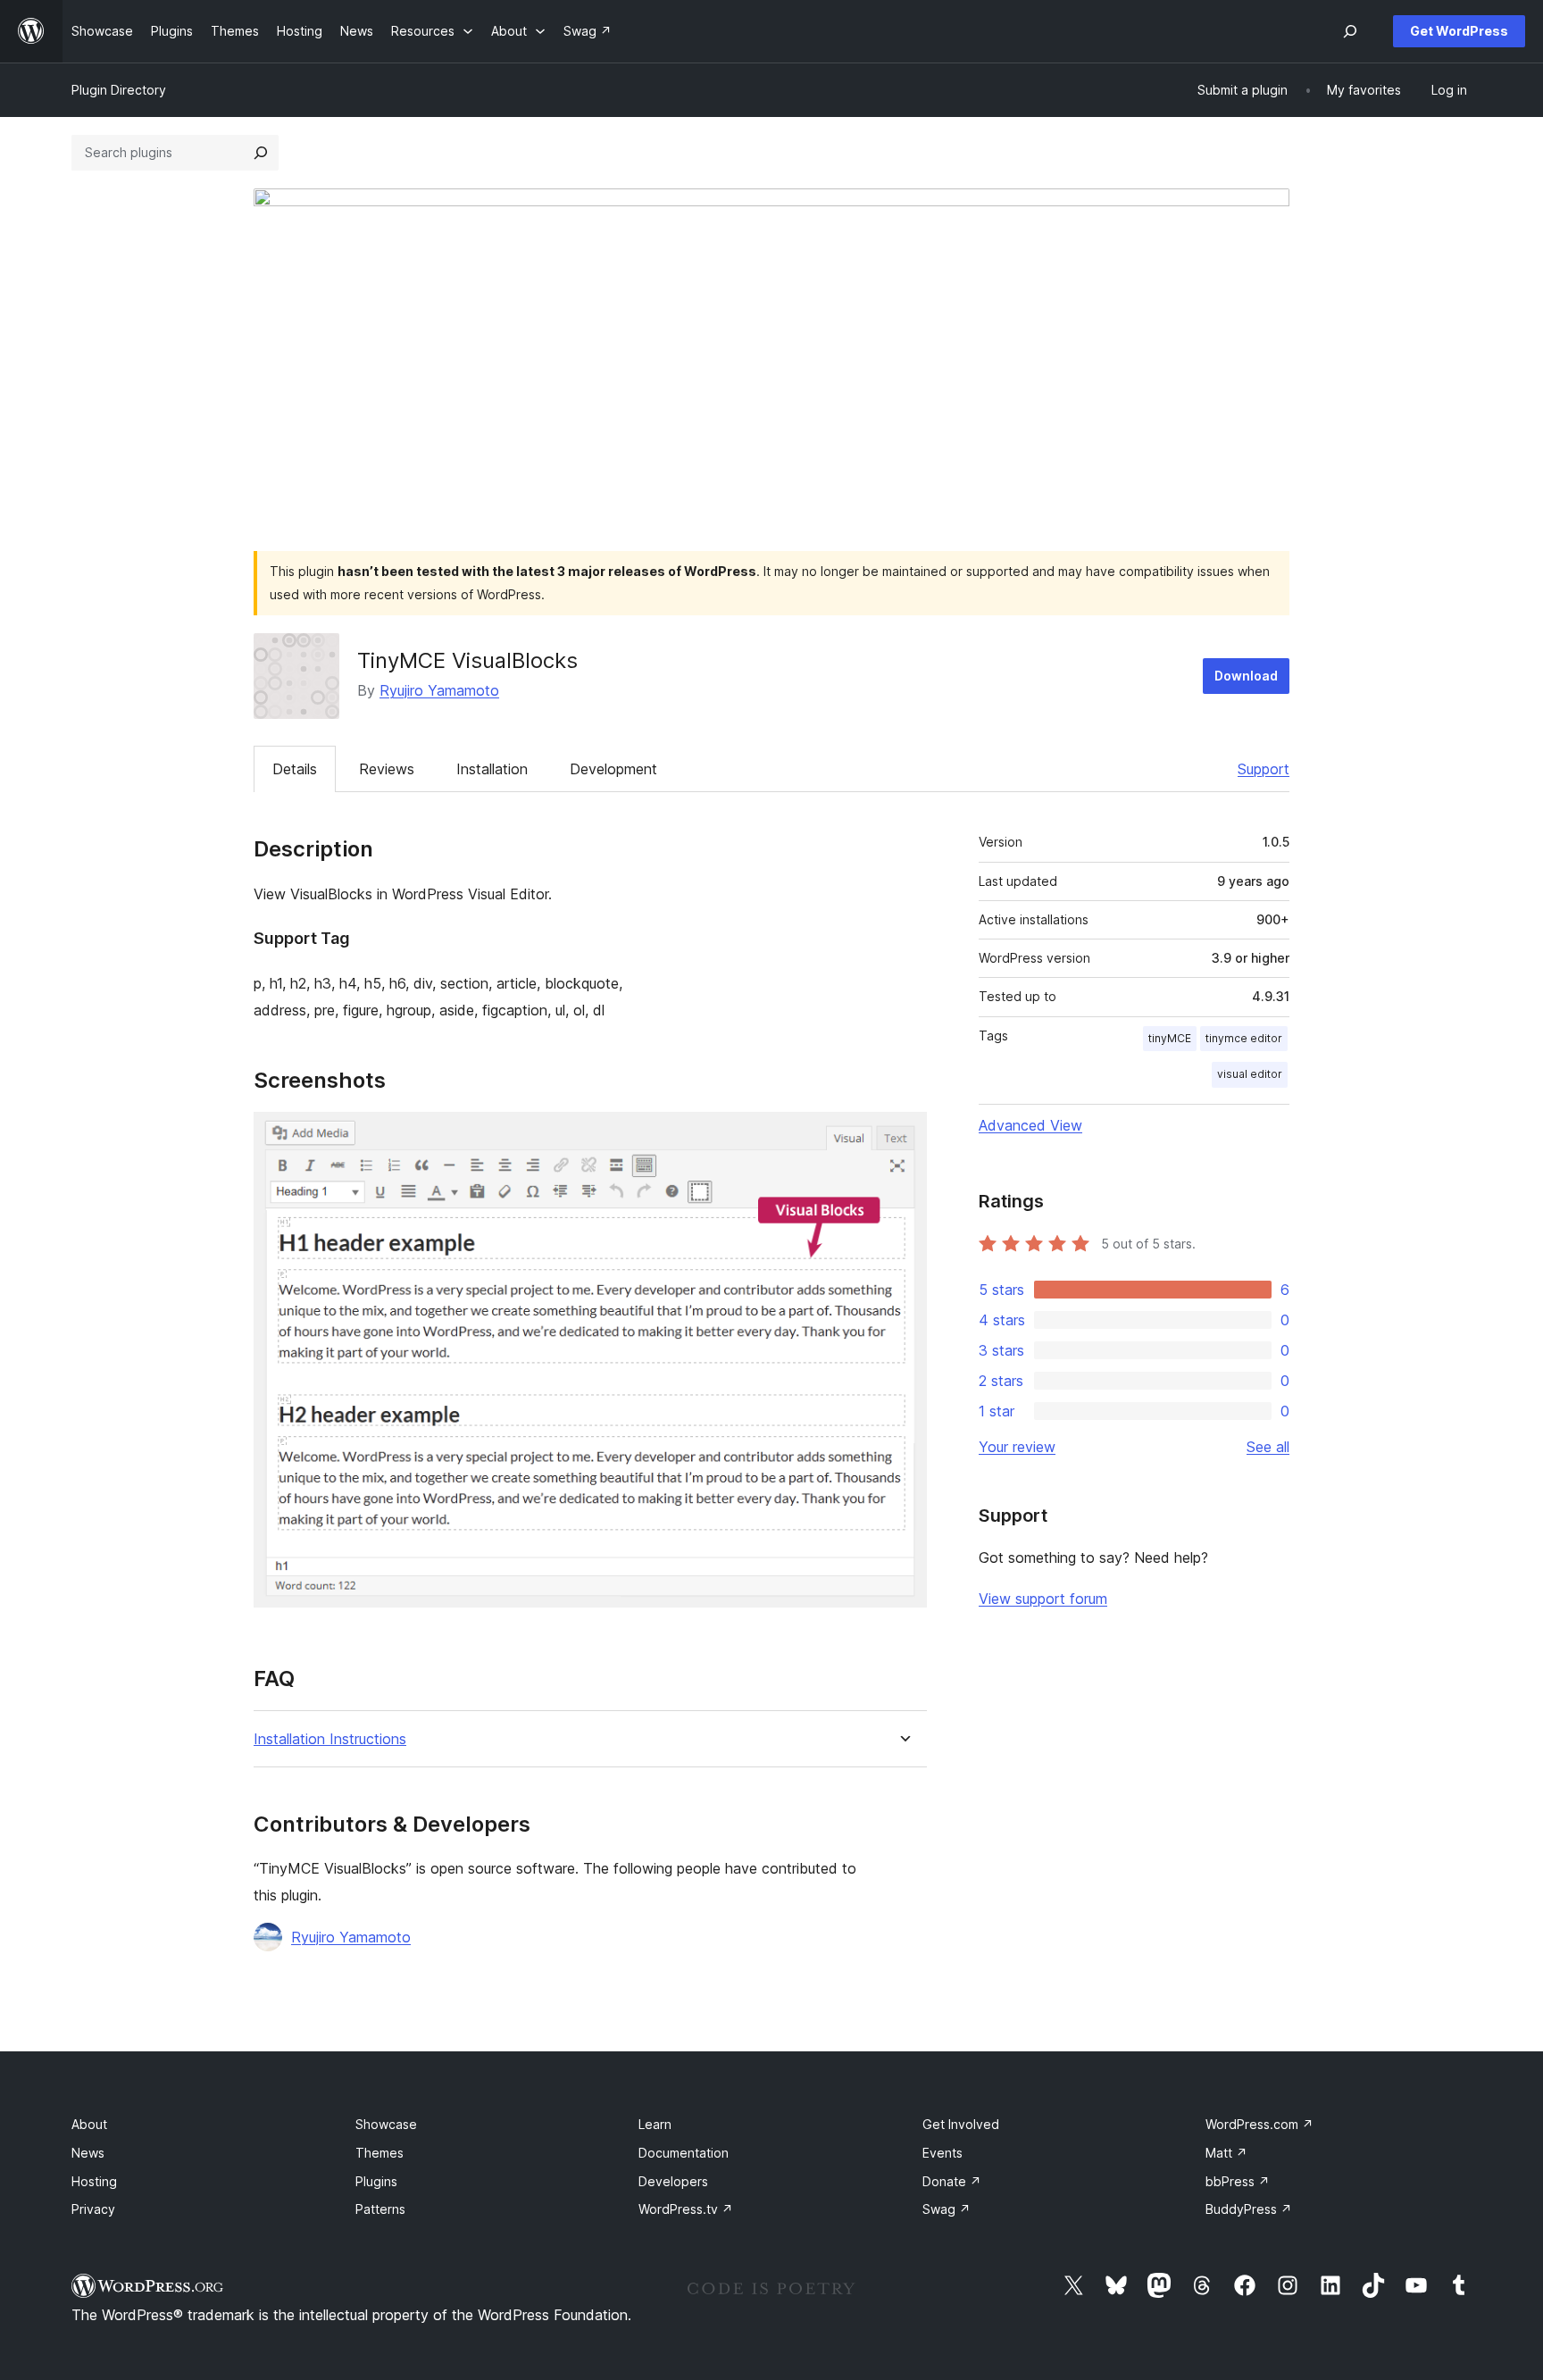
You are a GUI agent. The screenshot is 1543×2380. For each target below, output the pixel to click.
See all (1268, 1447)
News (88, 2153)
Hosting (94, 2181)
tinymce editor (1244, 1038)
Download (1246, 676)
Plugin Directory (119, 90)
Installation (492, 769)
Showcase (386, 2124)
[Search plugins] (261, 153)
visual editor (1250, 1074)
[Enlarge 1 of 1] (903, 1136)
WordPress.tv (686, 2209)
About (89, 2124)
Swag (947, 2209)
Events (942, 2153)
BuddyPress (1249, 2209)
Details (295, 769)
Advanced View (1030, 1125)
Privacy (93, 2209)
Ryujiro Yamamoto (439, 690)
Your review (1017, 1447)
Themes (379, 2153)
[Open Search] (1350, 31)
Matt (1226, 2153)
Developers (673, 2181)
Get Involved (961, 2124)
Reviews (387, 769)
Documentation (684, 2153)
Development (613, 769)
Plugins (376, 2181)
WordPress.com (1259, 2124)
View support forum (1043, 1599)
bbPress (1238, 2181)
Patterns (380, 2209)
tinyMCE (1170, 1038)
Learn (655, 2124)
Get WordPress (1459, 31)
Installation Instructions (330, 1739)
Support (1264, 769)
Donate (952, 2181)
